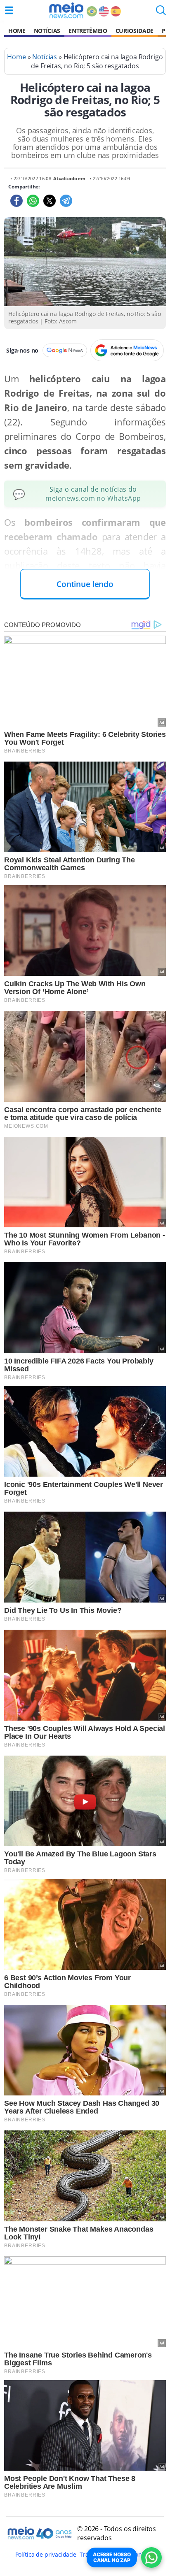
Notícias (47, 31)
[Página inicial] (66, 10)
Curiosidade (135, 31)
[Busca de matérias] (161, 13)
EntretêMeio (88, 31)
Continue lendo (85, 584)
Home (17, 31)
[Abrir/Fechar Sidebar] (9, 10)
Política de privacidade (46, 2554)
